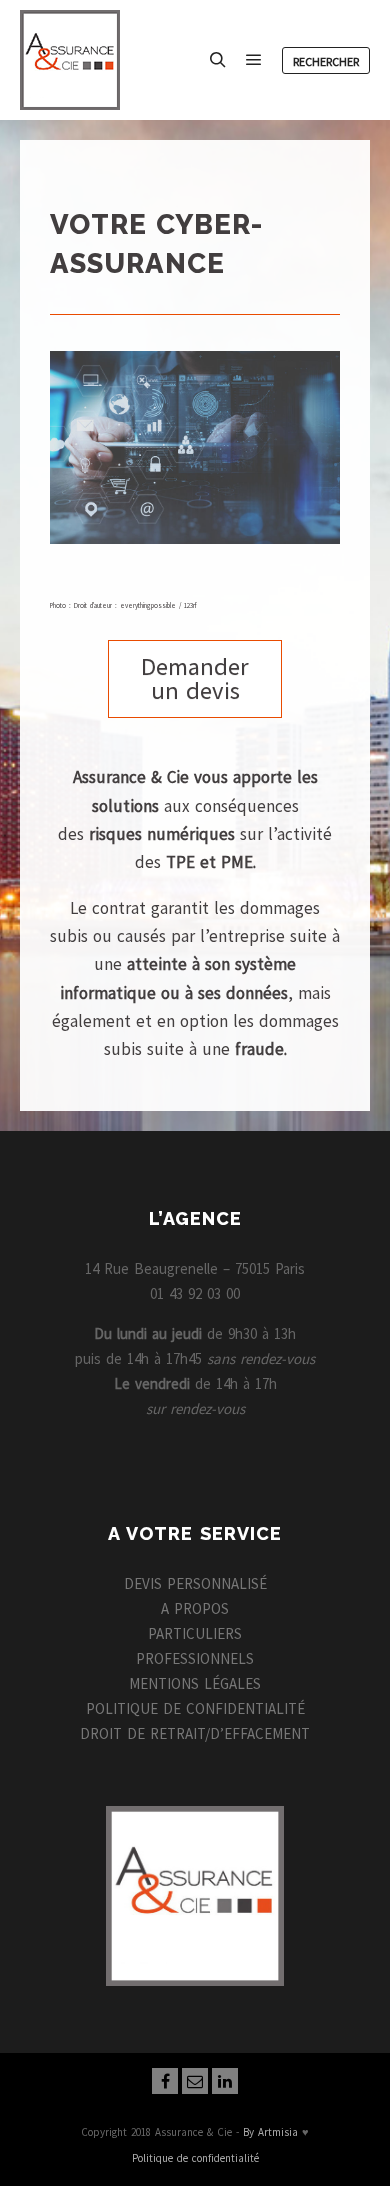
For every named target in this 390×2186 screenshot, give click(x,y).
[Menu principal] (254, 60)
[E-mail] (195, 2081)
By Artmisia (270, 2132)
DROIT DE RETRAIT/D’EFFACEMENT (195, 1733)
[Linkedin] (225, 2081)
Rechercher (326, 61)
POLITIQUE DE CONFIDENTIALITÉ (195, 1708)
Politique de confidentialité (195, 2158)
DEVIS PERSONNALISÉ (195, 1583)
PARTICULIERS (195, 1633)
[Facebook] (165, 2081)
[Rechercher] (218, 60)
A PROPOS (195, 1608)
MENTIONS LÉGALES (195, 1683)
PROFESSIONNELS (195, 1658)
